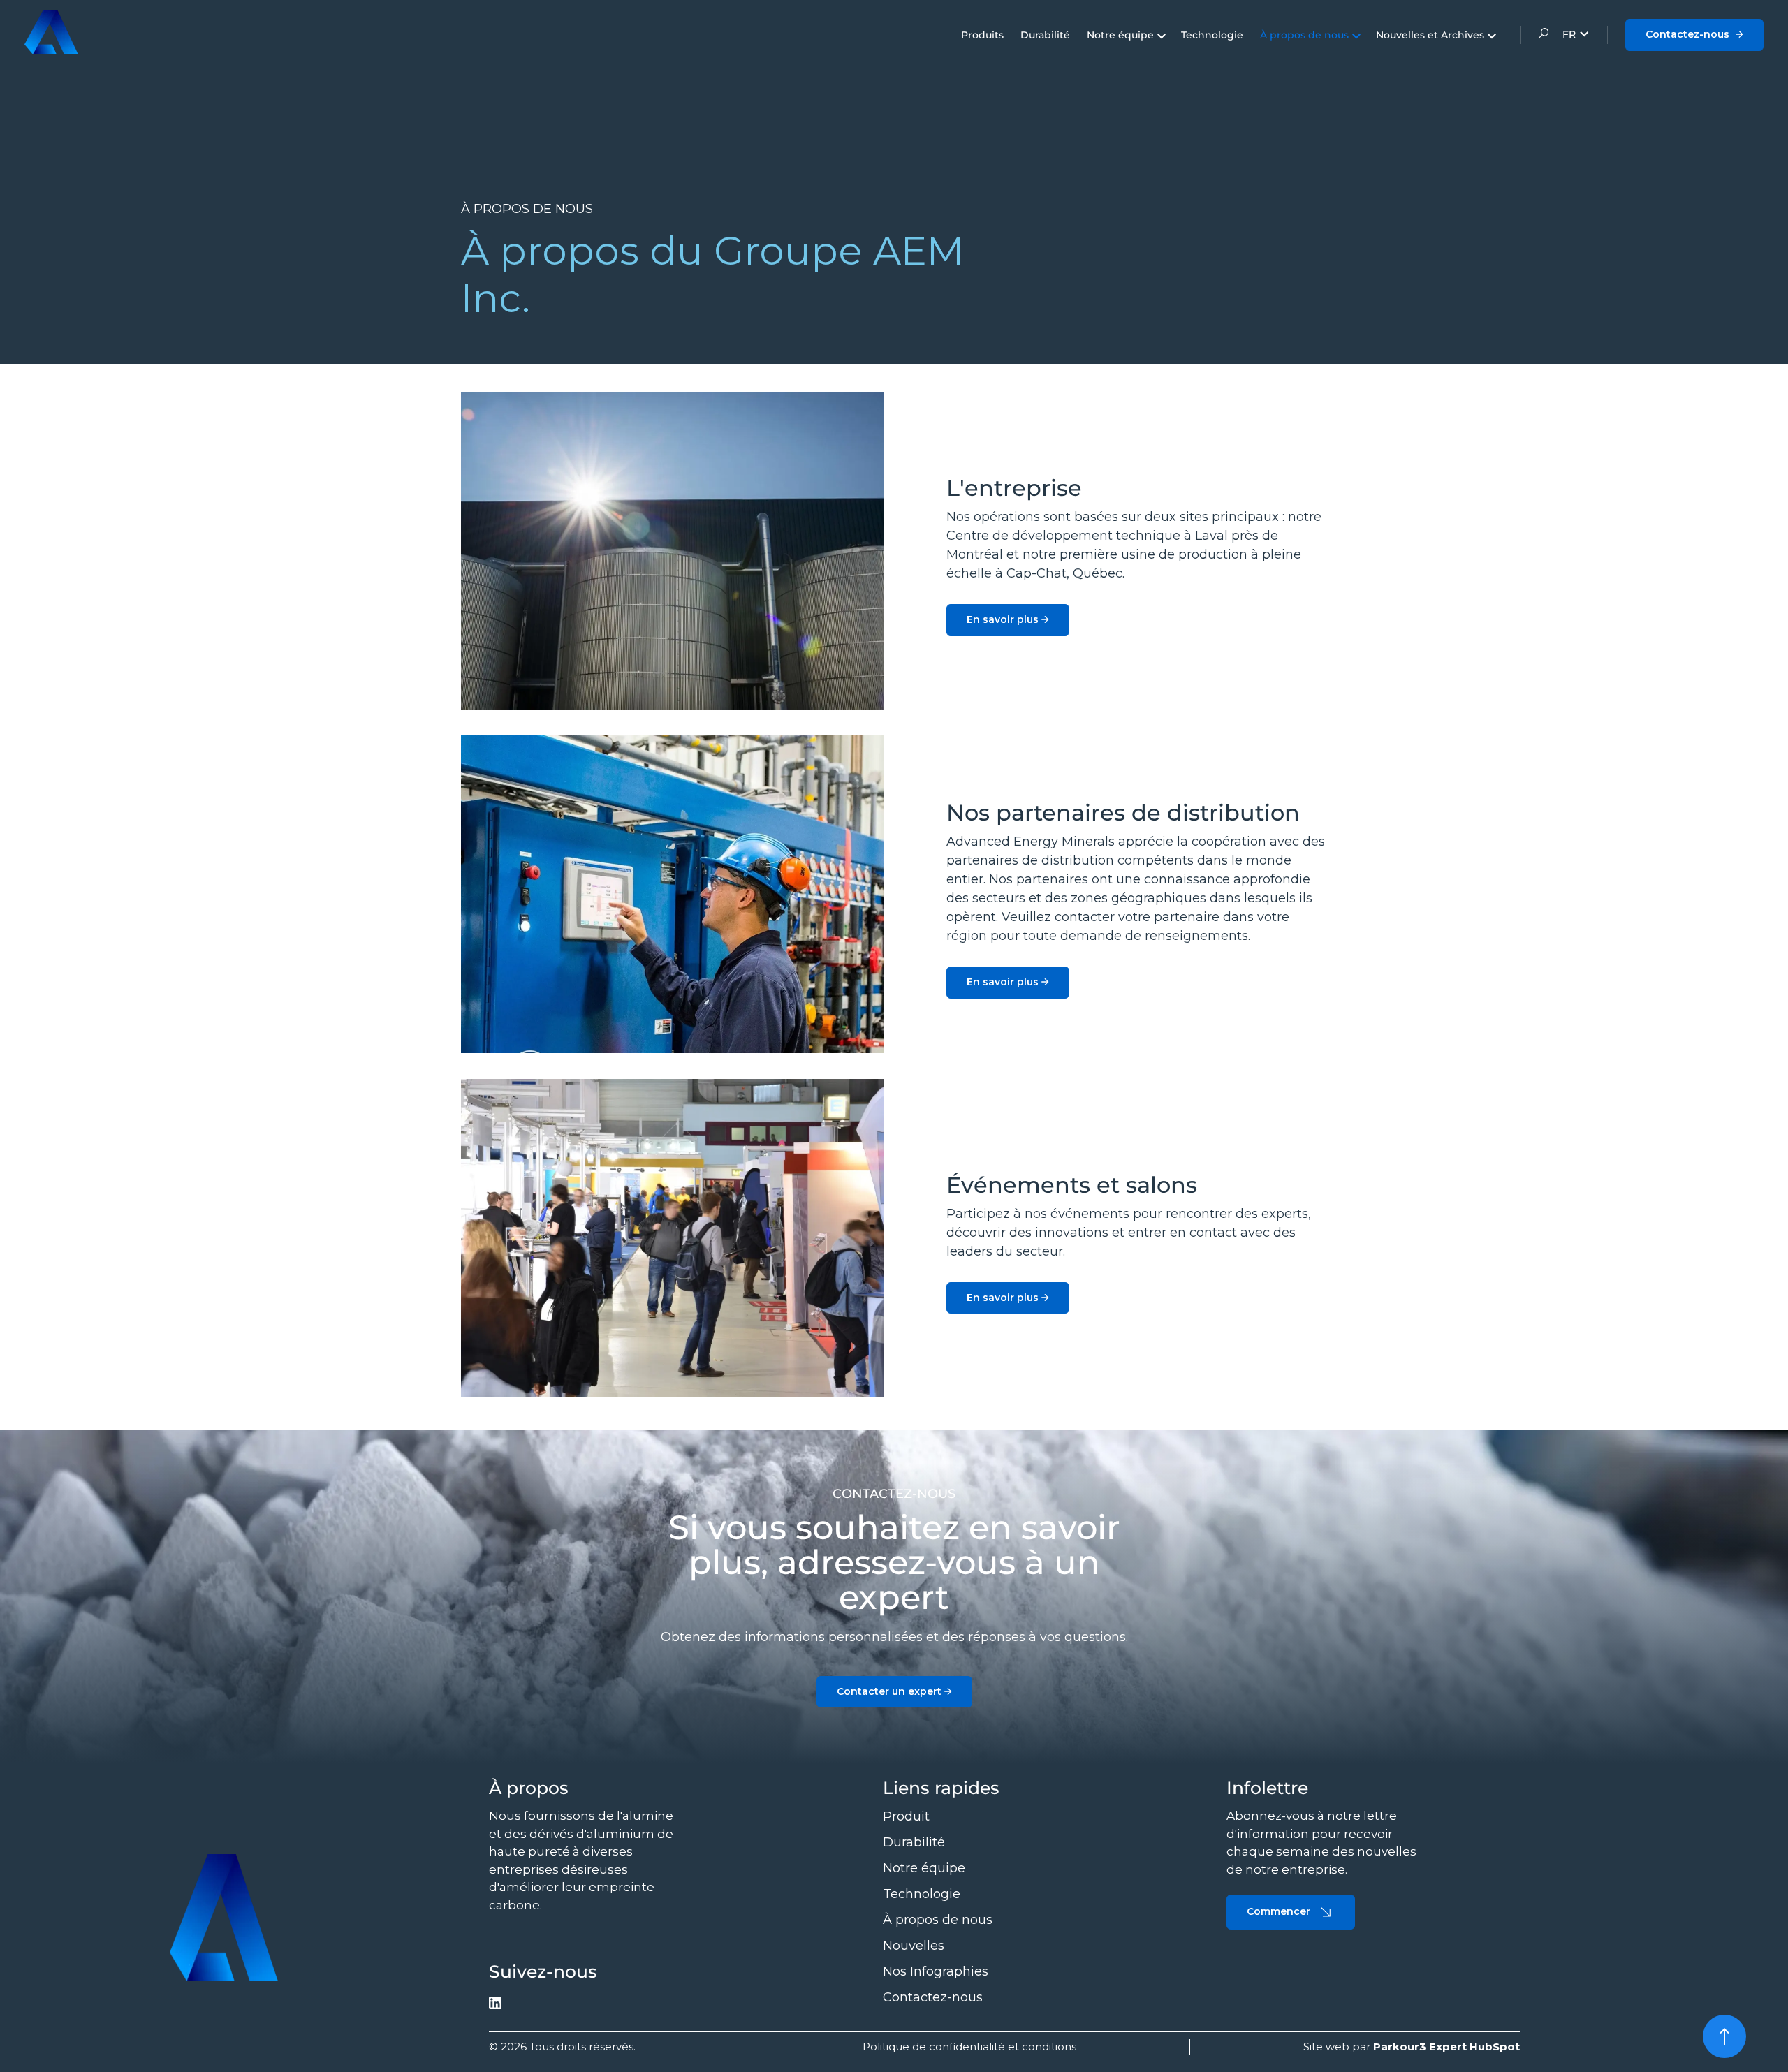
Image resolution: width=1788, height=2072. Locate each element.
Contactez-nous (1689, 34)
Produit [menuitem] (906, 1816)
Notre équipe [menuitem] (1120, 35)
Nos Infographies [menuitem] (936, 1971)
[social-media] (495, 2005)
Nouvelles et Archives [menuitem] (1430, 35)
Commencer (1278, 1911)
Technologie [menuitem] (1212, 35)
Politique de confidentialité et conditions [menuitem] (969, 2047)
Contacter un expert (891, 1691)
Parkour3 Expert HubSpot (1446, 2047)
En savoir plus (1004, 619)
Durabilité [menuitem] (1045, 35)
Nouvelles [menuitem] (914, 1946)
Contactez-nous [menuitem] (933, 1997)
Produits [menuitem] (982, 35)
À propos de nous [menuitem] (1304, 35)
